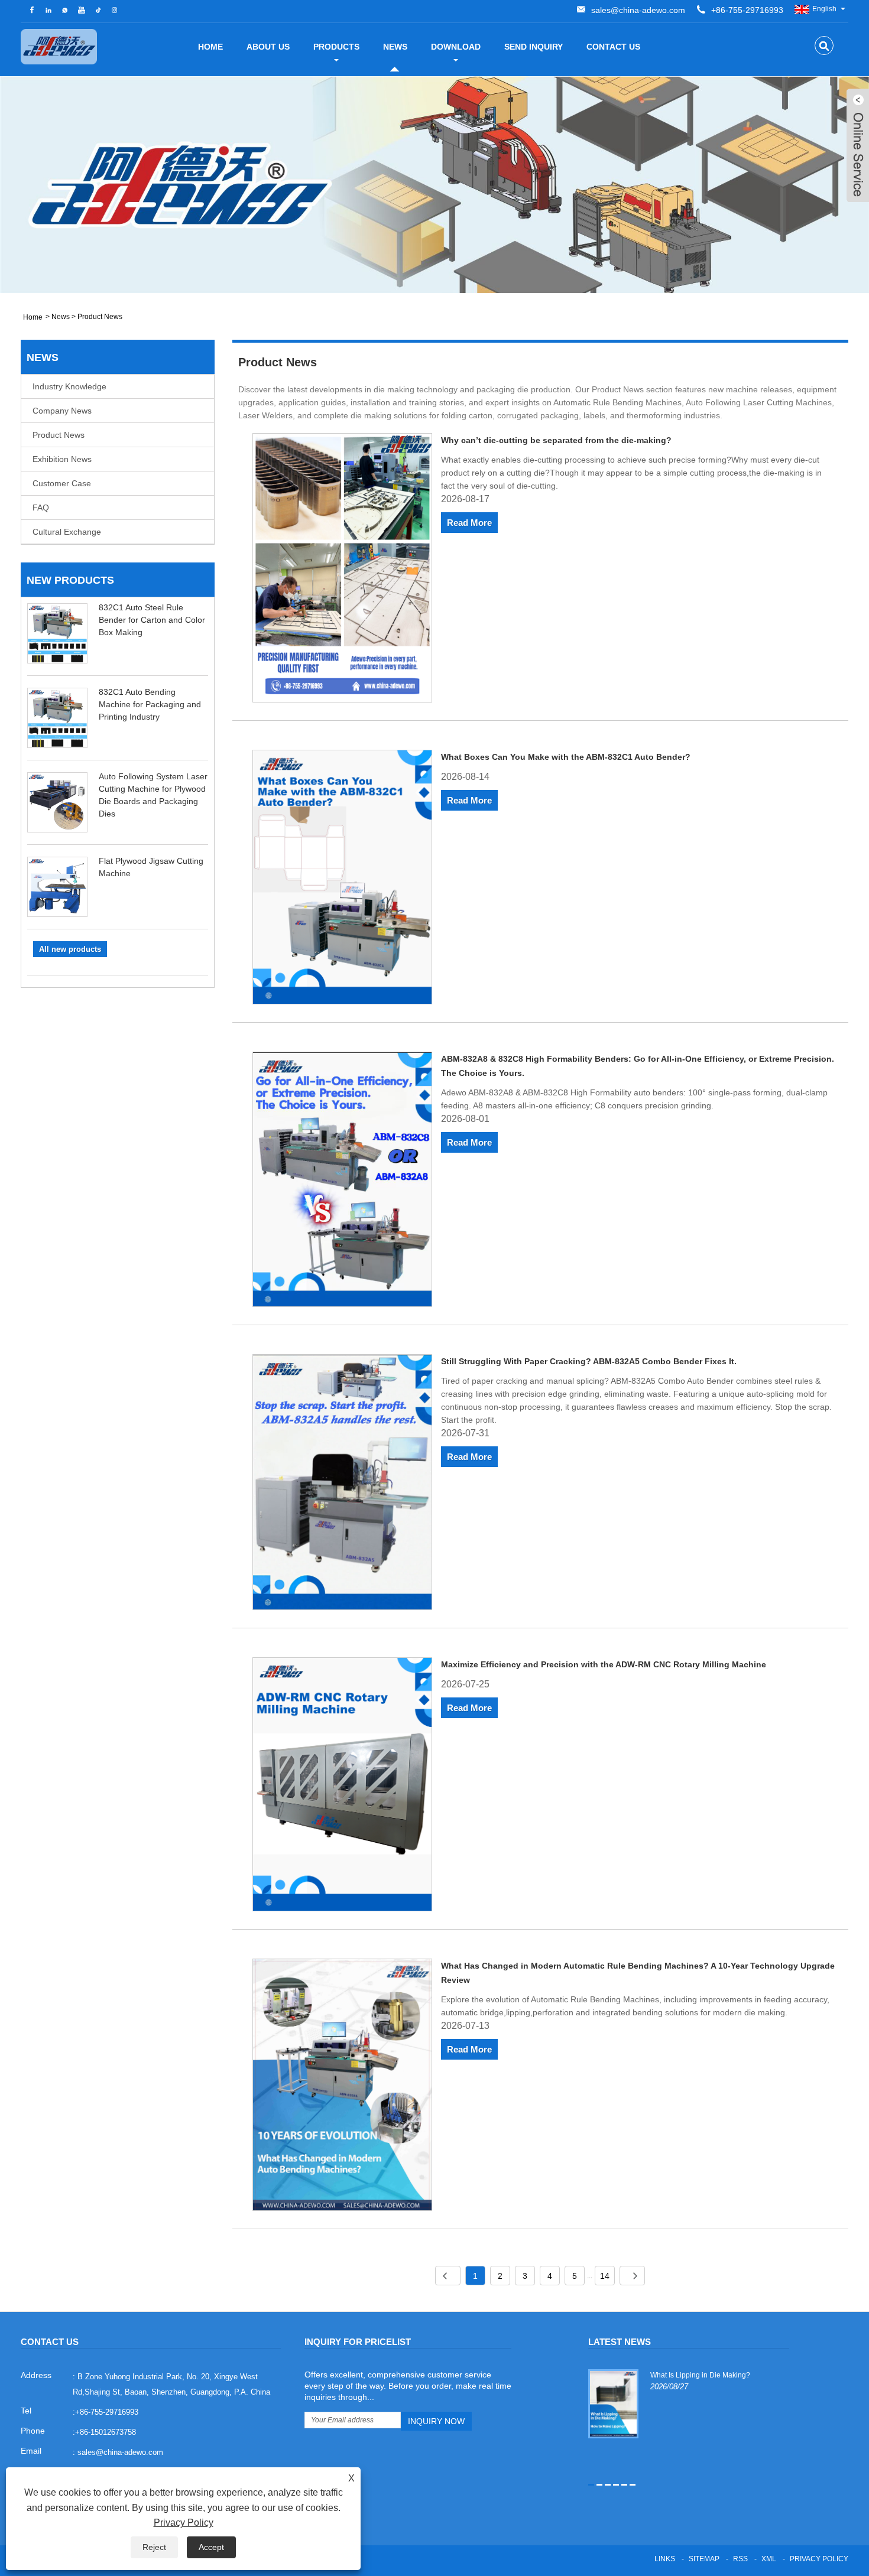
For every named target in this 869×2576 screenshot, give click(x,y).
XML (769, 2559)
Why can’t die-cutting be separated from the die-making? (556, 440)
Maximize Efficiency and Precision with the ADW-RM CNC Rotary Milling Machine (604, 1664)
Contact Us (613, 47)
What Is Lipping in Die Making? (700, 2375)
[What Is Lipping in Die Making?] (613, 2403)
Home (210, 47)
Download (456, 47)
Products (336, 47)
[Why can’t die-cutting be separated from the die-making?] (343, 570)
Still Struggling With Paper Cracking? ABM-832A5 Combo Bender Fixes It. (589, 1361)
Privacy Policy (819, 2559)
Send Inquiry (534, 47)
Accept (211, 2547)
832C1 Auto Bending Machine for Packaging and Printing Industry (150, 704)
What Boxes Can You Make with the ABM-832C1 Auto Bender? (566, 757)
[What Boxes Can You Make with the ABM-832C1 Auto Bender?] (343, 879)
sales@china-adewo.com (638, 10)
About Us (268, 47)
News (395, 47)
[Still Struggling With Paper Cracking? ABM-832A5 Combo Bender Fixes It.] (343, 1484)
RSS (740, 2559)
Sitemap (704, 2559)
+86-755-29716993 (747, 10)
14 (605, 2276)
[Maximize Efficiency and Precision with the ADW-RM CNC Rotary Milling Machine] (343, 1786)
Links (665, 2559)
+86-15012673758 (106, 2432)
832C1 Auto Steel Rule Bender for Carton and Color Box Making (152, 620)
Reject (154, 2547)
